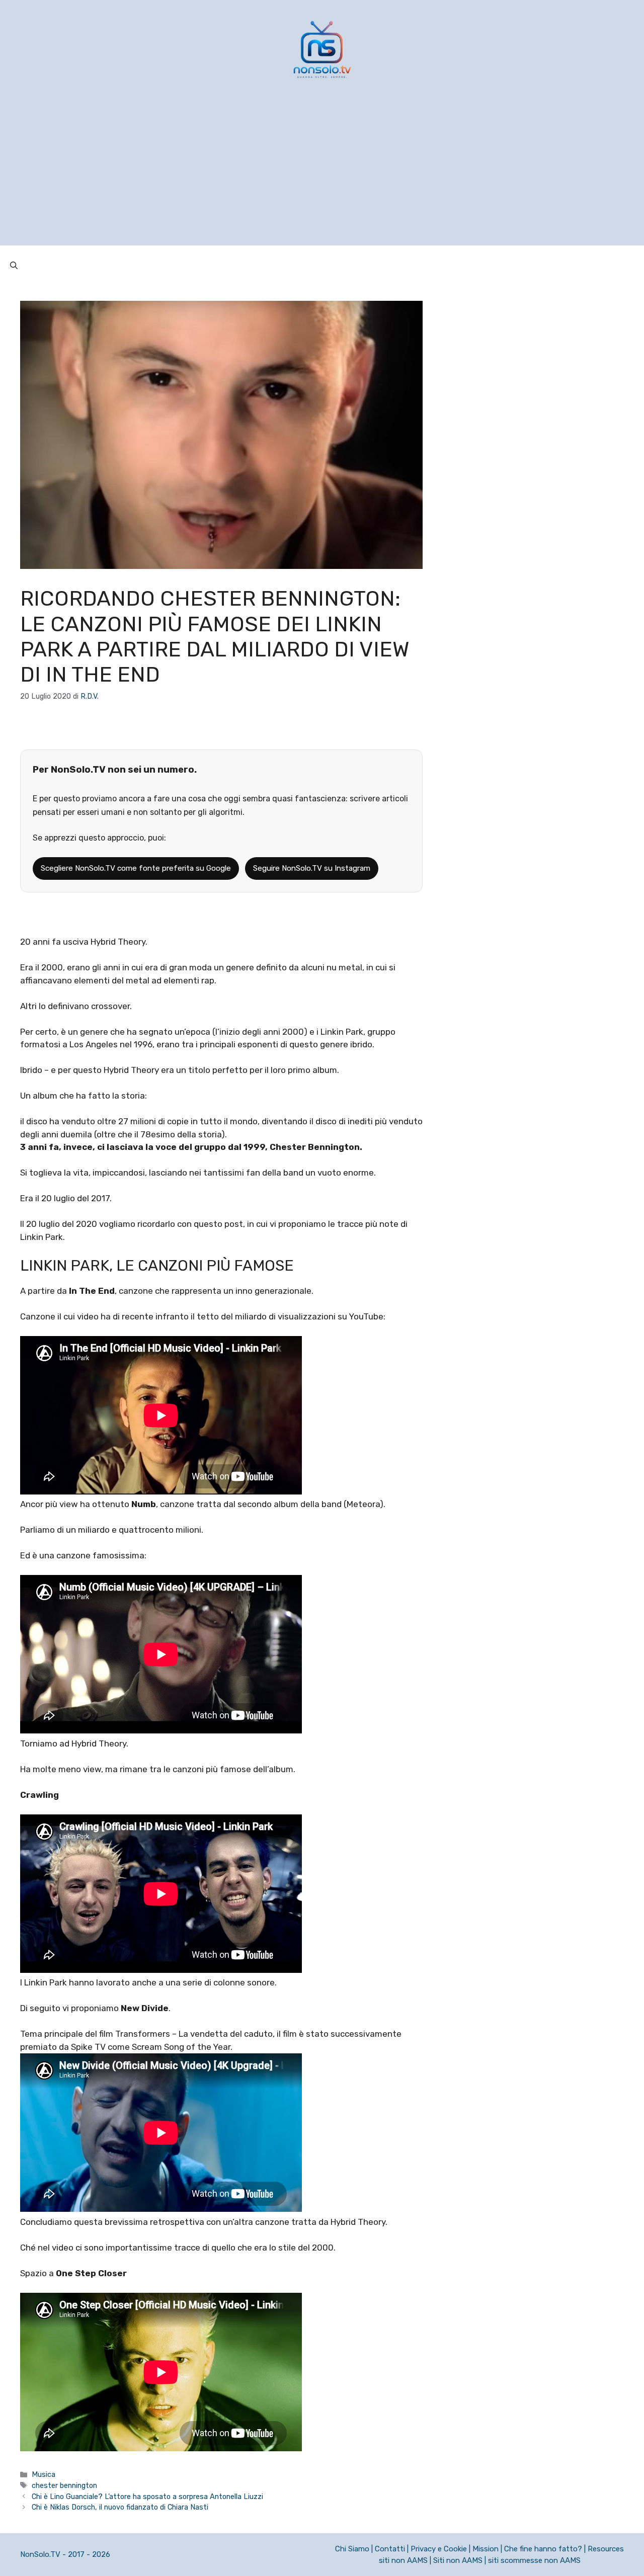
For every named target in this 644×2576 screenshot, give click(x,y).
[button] (14, 266)
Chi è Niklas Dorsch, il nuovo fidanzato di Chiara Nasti (120, 2507)
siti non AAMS (403, 2560)
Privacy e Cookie (439, 2549)
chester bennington (64, 2485)
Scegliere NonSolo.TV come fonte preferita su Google (136, 868)
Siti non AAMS (458, 2560)
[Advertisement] (322, 175)
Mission (486, 2549)
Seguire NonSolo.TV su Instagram (312, 868)
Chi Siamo (352, 2549)
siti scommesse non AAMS (534, 2560)
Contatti (390, 2549)
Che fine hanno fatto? (543, 2549)
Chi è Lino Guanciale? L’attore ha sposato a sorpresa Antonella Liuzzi (147, 2497)
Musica (44, 2474)
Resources (606, 2549)
